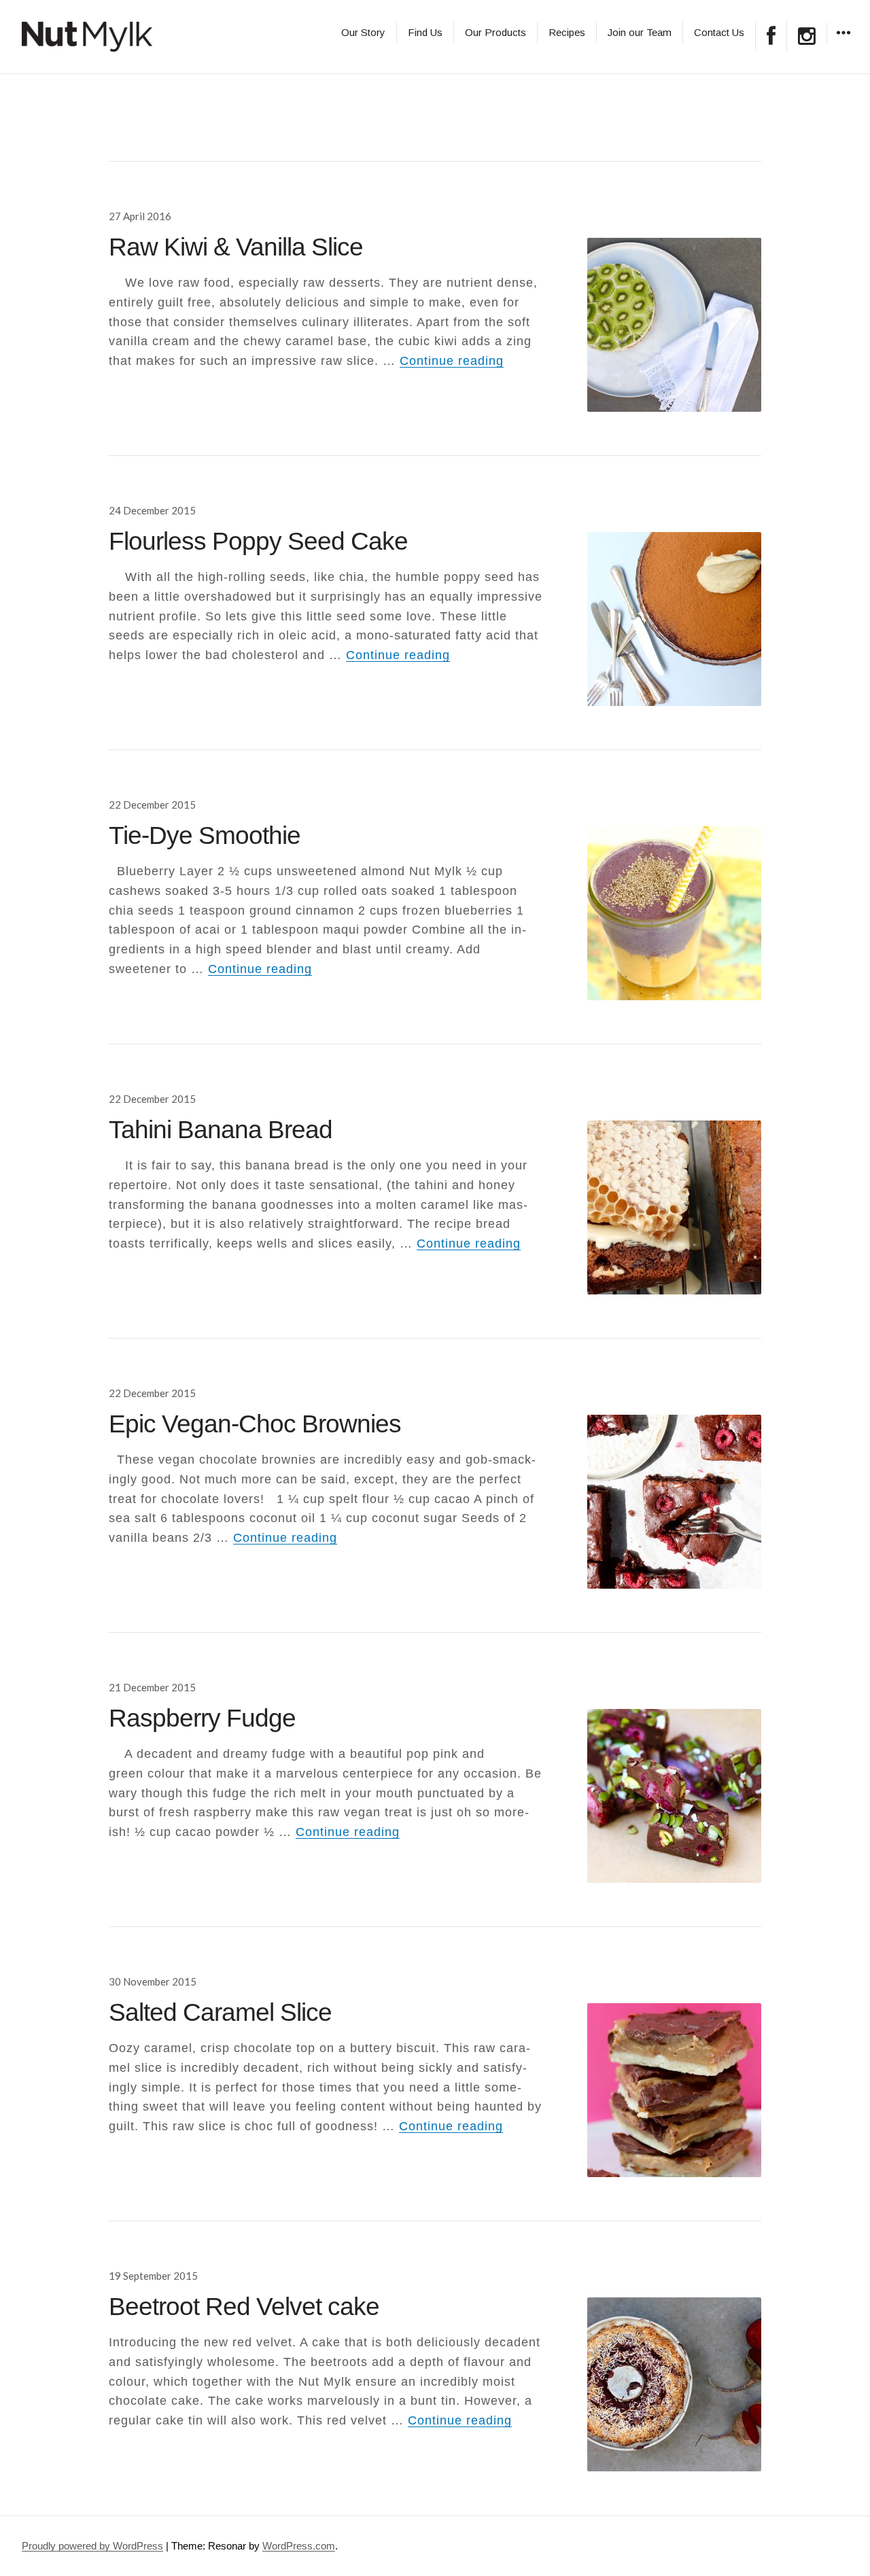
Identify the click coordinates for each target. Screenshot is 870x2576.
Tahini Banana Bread (221, 1130)
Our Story (363, 32)
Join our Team (640, 32)
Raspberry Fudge (202, 1718)
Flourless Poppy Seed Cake (258, 541)
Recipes (567, 32)
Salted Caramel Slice (220, 2012)
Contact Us (719, 32)
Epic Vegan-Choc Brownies (255, 1424)
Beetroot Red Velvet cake (244, 2307)
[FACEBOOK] (771, 36)
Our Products (495, 32)
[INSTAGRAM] (807, 36)
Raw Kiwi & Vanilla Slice (236, 247)
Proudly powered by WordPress (92, 2546)
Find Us (425, 32)
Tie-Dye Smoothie (205, 835)
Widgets (843, 42)
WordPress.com (299, 2546)
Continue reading (452, 361)
